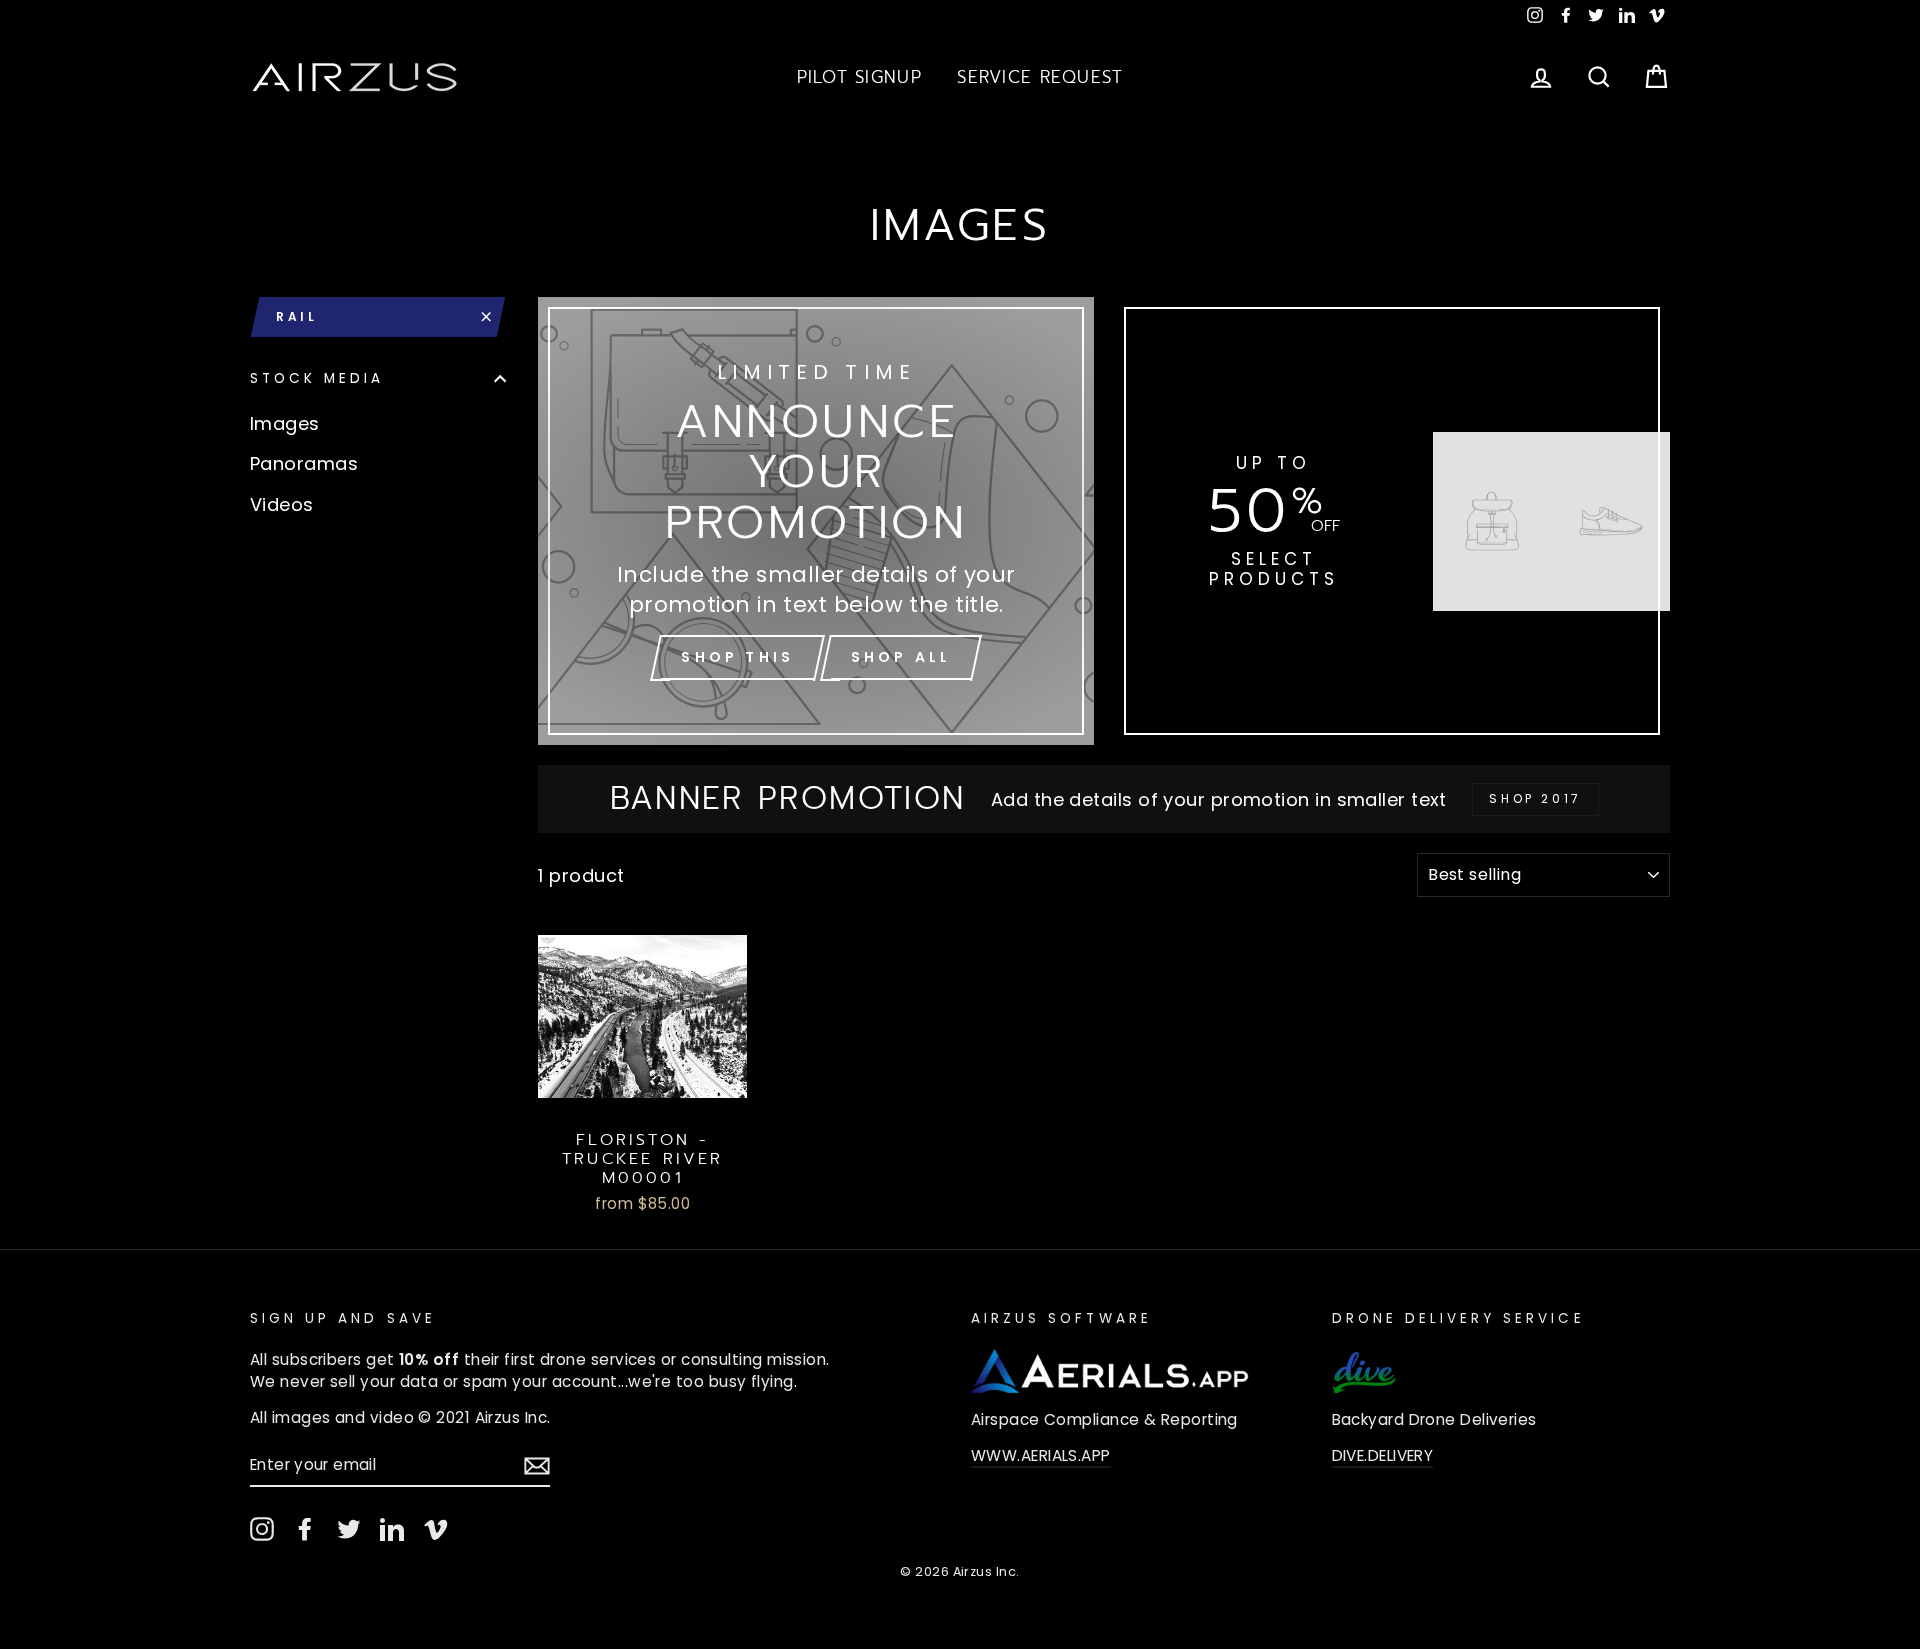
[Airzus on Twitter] (349, 1529)
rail (296, 316)
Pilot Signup (859, 77)
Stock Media (317, 378)
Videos (282, 504)
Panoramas (304, 463)
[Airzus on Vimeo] (436, 1529)
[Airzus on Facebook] (305, 1529)
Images (285, 423)
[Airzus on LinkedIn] (392, 1529)
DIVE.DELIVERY (1383, 1455)
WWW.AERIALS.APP (1041, 1455)
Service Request (1040, 77)
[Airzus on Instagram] (262, 1529)
